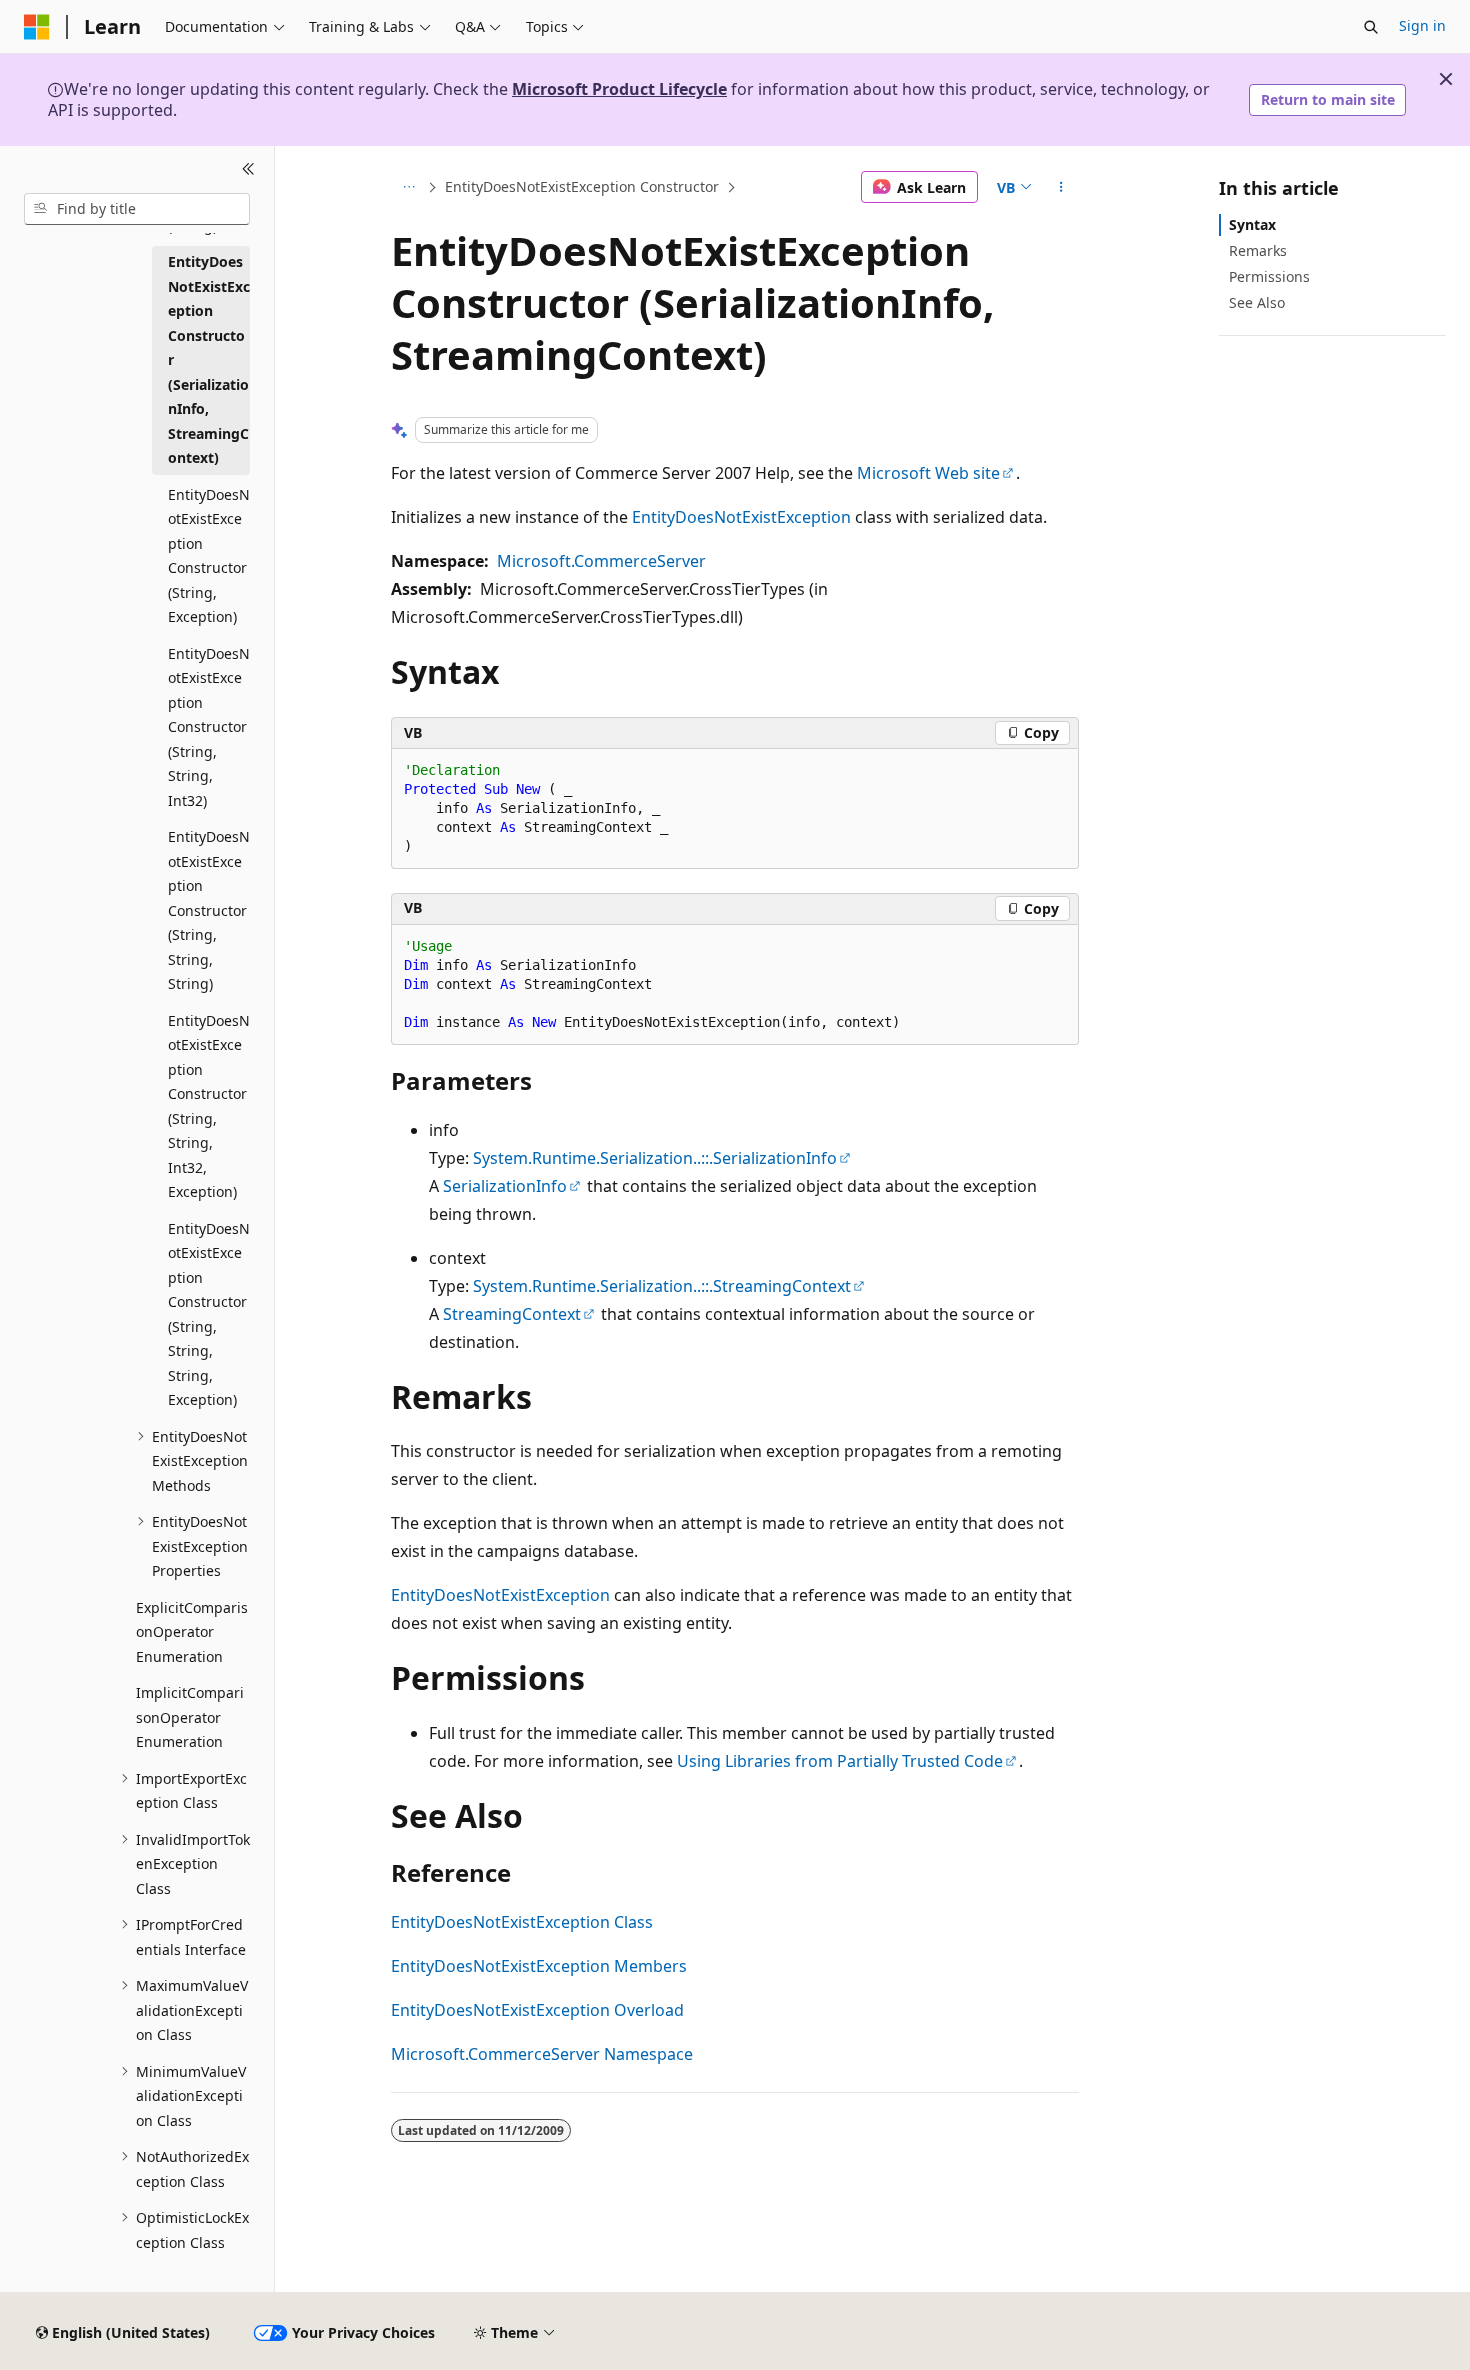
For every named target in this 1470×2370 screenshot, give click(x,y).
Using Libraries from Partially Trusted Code (840, 1761)
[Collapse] (248, 170)
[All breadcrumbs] (408, 187)
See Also (1257, 302)
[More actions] (1061, 187)
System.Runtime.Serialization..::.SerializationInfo (655, 1158)
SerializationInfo (505, 1186)
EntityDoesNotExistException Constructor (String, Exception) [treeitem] (209, 556)
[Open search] (1371, 27)
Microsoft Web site (928, 473)
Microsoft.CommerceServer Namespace (542, 2054)
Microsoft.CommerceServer (601, 561)
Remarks (1258, 250)
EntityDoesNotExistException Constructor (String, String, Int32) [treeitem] (209, 727)
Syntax (1252, 224)
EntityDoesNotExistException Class (522, 1922)
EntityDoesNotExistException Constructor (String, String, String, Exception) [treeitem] (209, 1314)
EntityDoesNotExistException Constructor (582, 186)
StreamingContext (512, 1314)
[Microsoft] (37, 27)
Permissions (1269, 276)
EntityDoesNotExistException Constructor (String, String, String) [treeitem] (209, 910)
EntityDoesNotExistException (741, 517)
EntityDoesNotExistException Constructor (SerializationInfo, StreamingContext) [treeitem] (209, 359)
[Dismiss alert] (1446, 79)
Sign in (1422, 25)
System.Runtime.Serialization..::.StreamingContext (662, 1286)
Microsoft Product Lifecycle (619, 89)
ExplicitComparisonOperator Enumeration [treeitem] (192, 1632)
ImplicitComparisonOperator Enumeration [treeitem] (190, 1717)
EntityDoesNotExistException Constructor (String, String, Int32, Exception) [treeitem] (209, 1106)
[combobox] (137, 209)
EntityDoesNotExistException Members (539, 1966)
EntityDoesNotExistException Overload (537, 2010)
